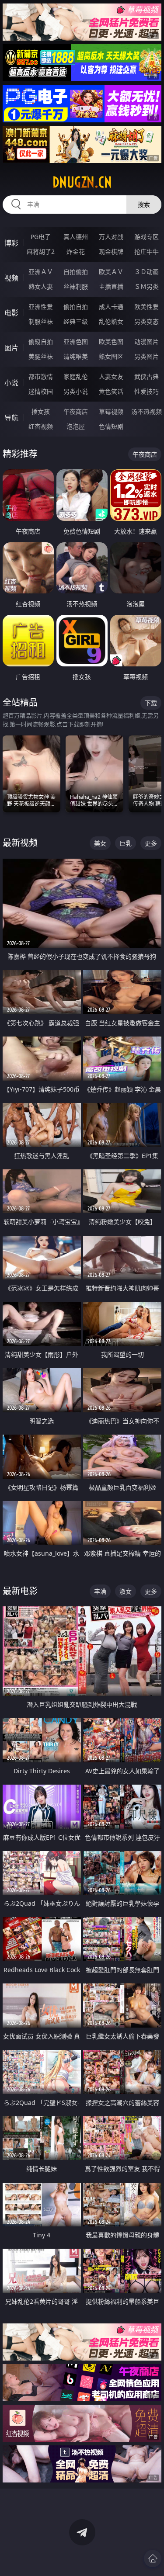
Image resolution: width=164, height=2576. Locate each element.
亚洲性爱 (41, 307)
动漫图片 (147, 342)
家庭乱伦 (76, 376)
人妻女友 (111, 376)
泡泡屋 (76, 426)
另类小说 (76, 391)
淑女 (126, 1591)
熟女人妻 (41, 286)
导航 (11, 418)
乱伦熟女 (111, 321)
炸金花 (76, 251)
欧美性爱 (147, 307)
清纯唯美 (76, 356)
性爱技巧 (147, 391)
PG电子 (41, 237)
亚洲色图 (76, 342)
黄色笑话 (111, 391)
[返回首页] (153, 2559)
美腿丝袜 (41, 356)
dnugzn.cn (82, 182)
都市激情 (41, 376)
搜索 (144, 204)
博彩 (11, 243)
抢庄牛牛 (147, 251)
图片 (11, 348)
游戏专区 (147, 237)
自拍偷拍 (76, 272)
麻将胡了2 (41, 251)
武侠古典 (147, 376)
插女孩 (41, 411)
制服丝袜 (41, 321)
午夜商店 (76, 411)
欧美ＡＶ (111, 272)
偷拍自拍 (76, 307)
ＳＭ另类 (147, 286)
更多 (151, 843)
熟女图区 (111, 356)
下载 (151, 703)
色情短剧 (111, 426)
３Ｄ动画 (147, 272)
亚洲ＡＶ (41, 272)
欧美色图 (111, 342)
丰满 (100, 1591)
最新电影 (20, 1591)
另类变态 (147, 321)
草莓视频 (111, 411)
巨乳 (126, 843)
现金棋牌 (111, 251)
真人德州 (76, 237)
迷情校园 (41, 391)
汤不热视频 (147, 411)
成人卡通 (111, 307)
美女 (100, 843)
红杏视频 (41, 426)
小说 (11, 383)
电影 (11, 313)
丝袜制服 (76, 286)
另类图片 (147, 356)
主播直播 (111, 286)
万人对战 (111, 237)
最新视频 (20, 843)
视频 (11, 278)
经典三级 (76, 321)
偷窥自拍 (41, 342)
